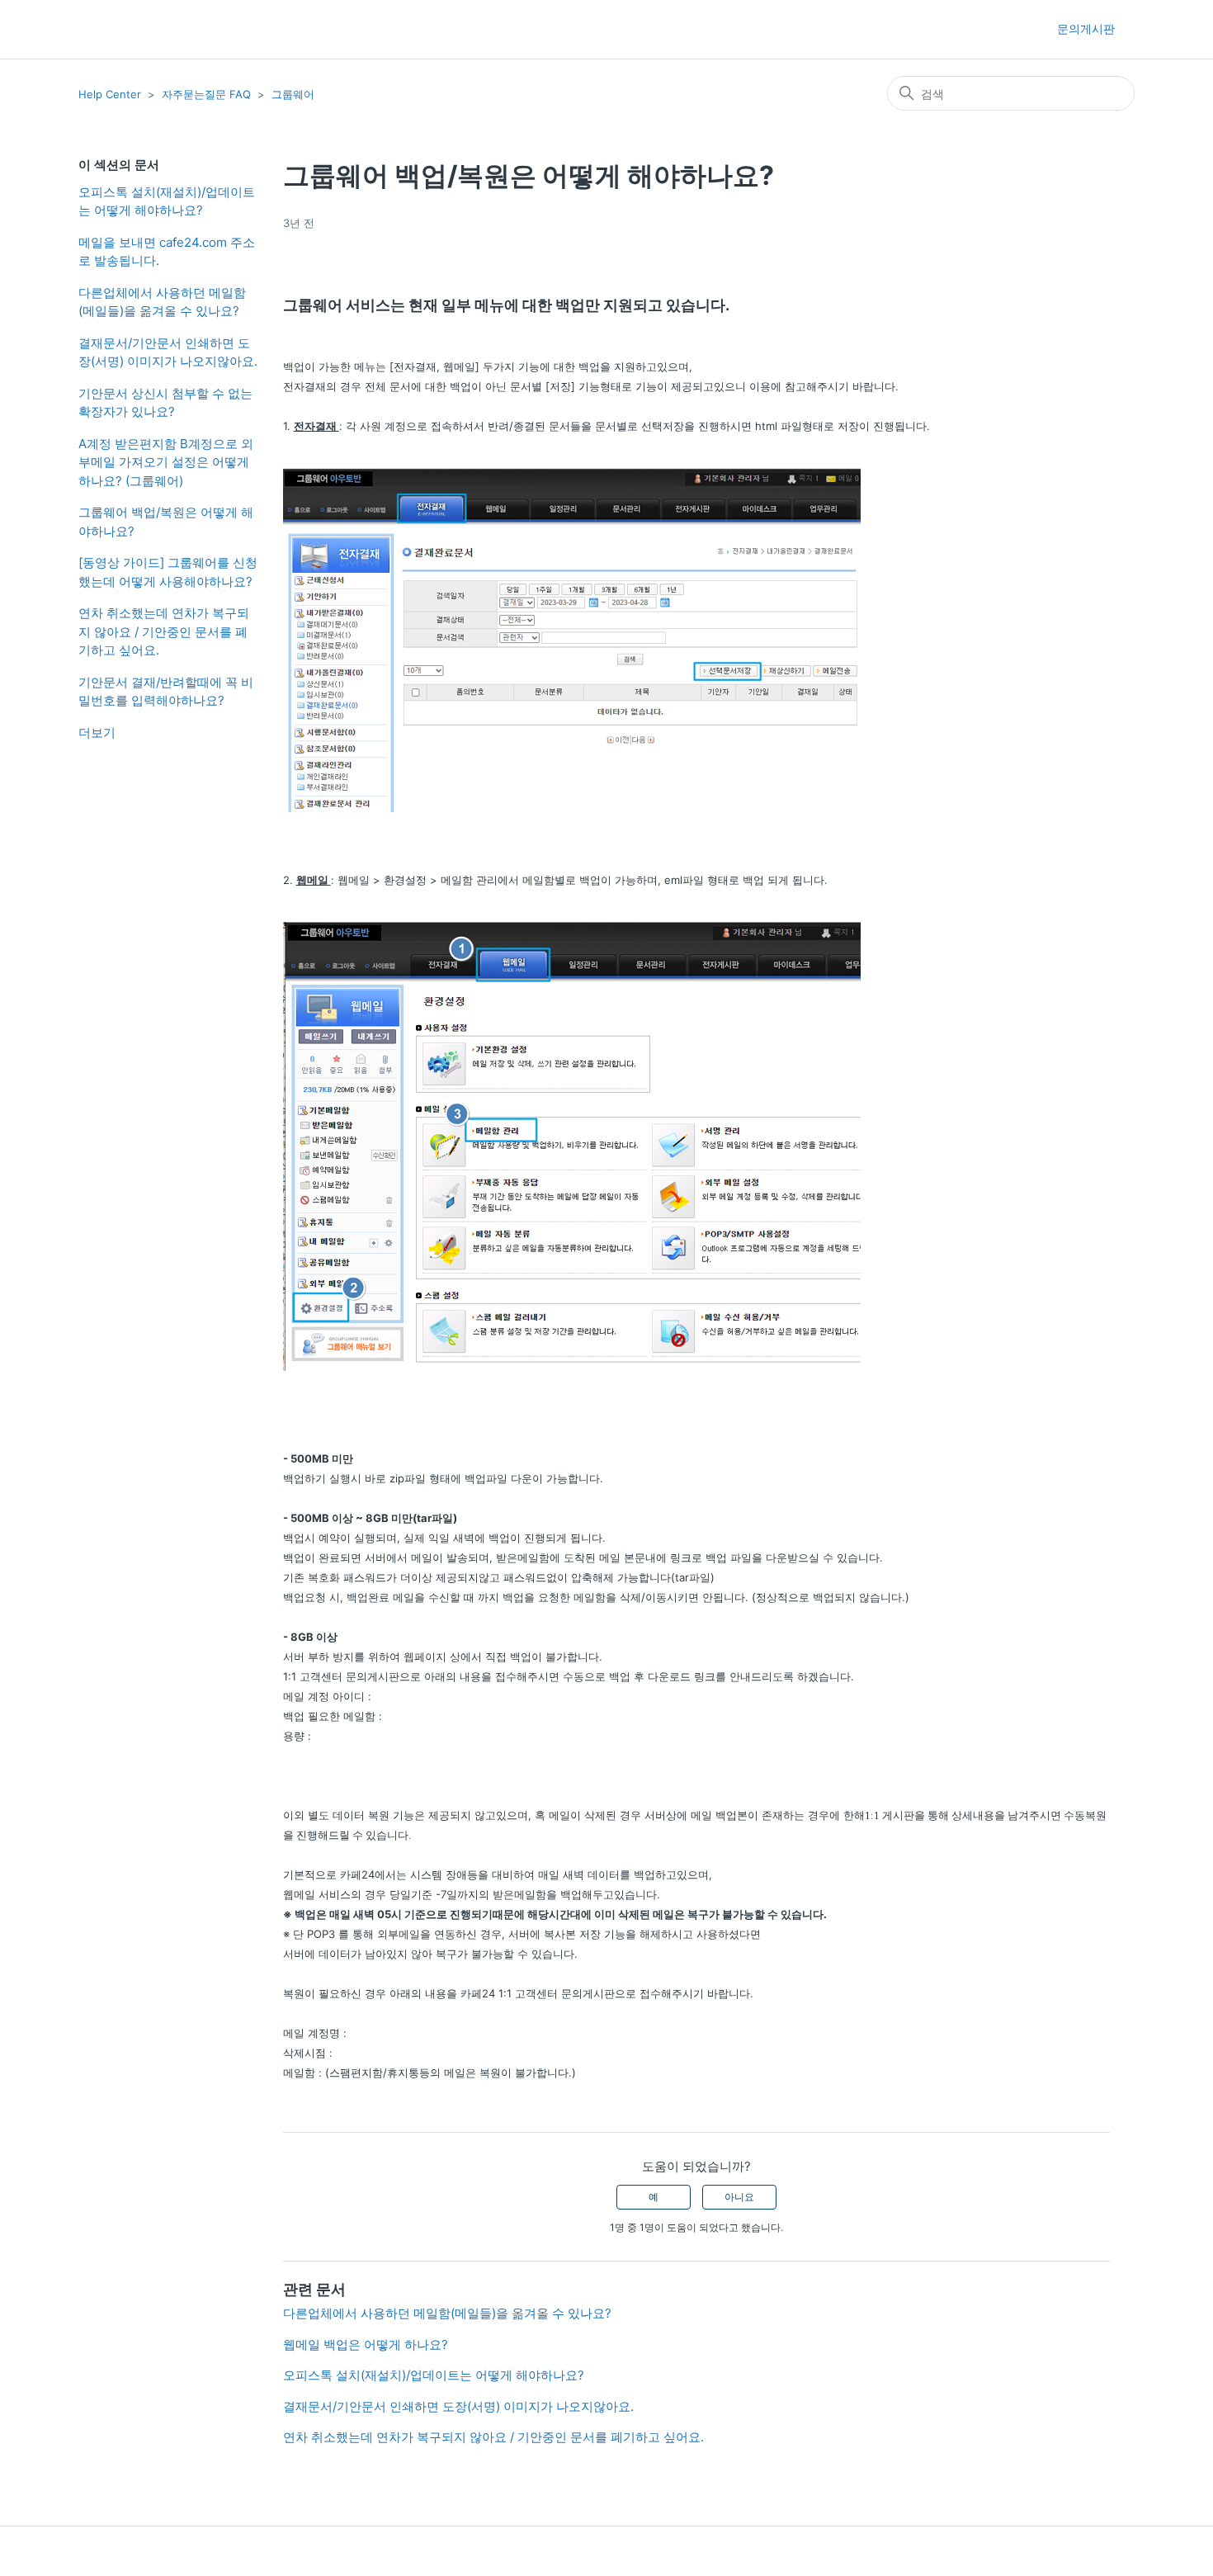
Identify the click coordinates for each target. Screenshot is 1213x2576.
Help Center (110, 94)
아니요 (739, 2197)
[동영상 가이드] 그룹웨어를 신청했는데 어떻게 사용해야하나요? (168, 572)
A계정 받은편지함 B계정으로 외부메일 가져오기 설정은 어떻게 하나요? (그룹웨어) (166, 462)
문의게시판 (1086, 28)
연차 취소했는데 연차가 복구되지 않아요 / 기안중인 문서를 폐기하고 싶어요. (164, 631)
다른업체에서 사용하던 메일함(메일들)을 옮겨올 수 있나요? (162, 302)
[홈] (108, 29)
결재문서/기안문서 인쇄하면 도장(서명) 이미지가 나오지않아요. (168, 352)
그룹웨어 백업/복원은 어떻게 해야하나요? (166, 522)
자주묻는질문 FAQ (206, 94)
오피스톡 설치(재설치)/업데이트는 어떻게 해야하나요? (167, 201)
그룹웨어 (293, 94)
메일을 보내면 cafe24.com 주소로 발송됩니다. (167, 252)
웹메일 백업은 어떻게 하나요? (366, 2344)
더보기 (97, 733)
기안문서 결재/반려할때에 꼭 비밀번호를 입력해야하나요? (166, 692)
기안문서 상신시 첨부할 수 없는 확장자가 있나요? (165, 403)
